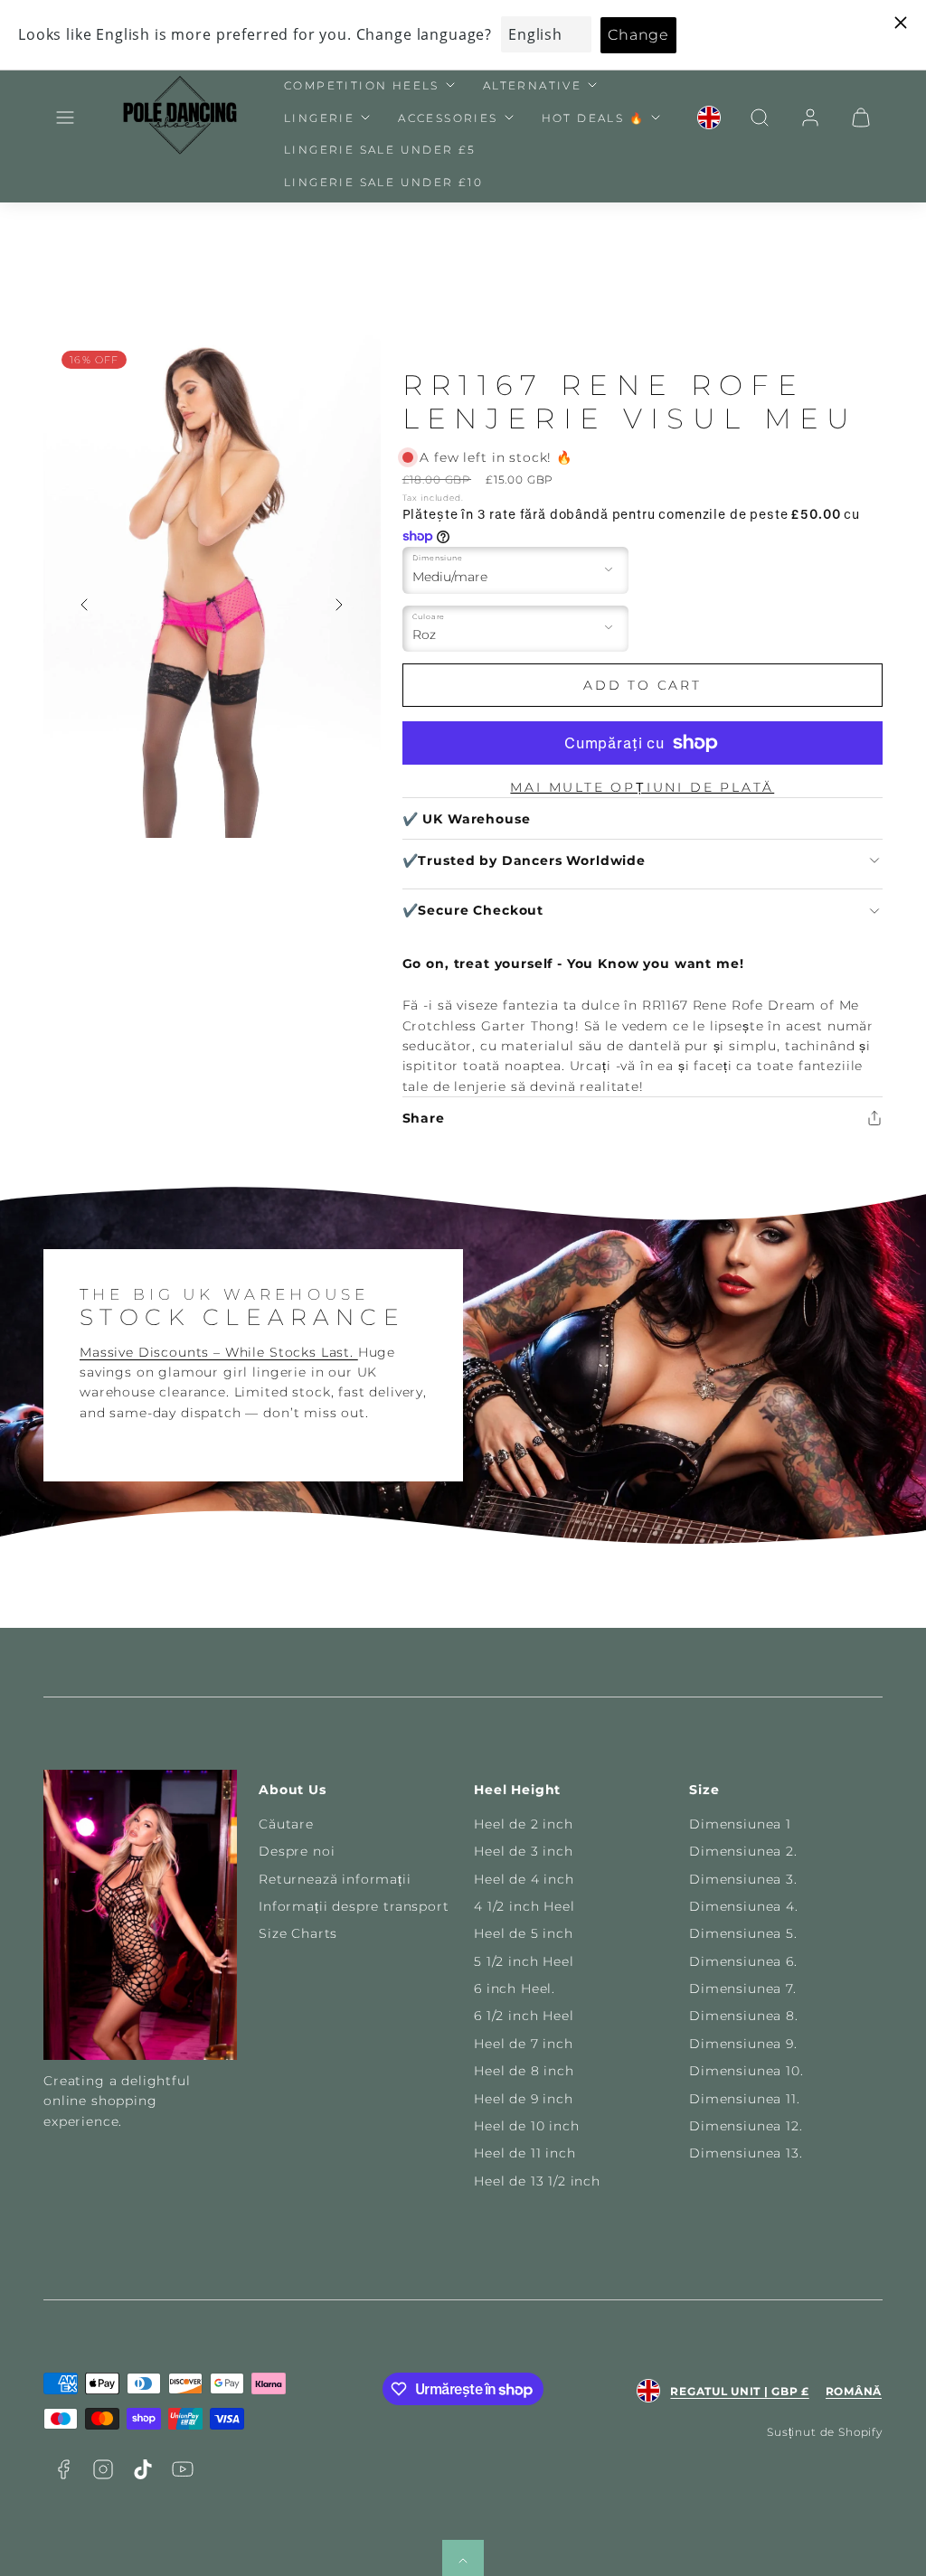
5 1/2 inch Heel (524, 1961)
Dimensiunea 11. (745, 2099)
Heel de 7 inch (524, 2044)
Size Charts (298, 1933)
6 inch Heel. (515, 1988)
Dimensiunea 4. (744, 1906)
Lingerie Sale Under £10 (383, 182)
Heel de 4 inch (524, 1879)
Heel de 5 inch (524, 1933)
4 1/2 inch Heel (524, 1906)
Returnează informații (335, 1879)
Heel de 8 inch (524, 2071)
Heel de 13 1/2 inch (537, 2181)
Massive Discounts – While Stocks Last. (219, 1352)
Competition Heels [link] (362, 85)
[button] (65, 118)
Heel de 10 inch (527, 2126)
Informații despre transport (354, 1906)
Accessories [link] (448, 118)
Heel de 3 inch (524, 1851)
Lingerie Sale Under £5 (380, 150)
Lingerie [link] (319, 118)
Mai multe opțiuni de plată (642, 787)
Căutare (286, 1824)
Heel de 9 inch (524, 2099)
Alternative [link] (532, 85)
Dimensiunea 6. (743, 1961)
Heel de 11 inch (525, 2153)
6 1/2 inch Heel (524, 2016)
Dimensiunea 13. (746, 2153)
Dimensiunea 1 (740, 1824)
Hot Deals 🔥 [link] (593, 118)
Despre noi (297, 1851)
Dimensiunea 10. (746, 2071)
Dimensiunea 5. (743, 1933)
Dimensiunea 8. (744, 2016)
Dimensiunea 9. (743, 2044)
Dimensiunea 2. (743, 1851)
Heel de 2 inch (524, 1824)
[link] (709, 118)
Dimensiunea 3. (743, 1879)
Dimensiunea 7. (743, 1988)
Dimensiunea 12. (746, 2126)
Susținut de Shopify (825, 2432)
